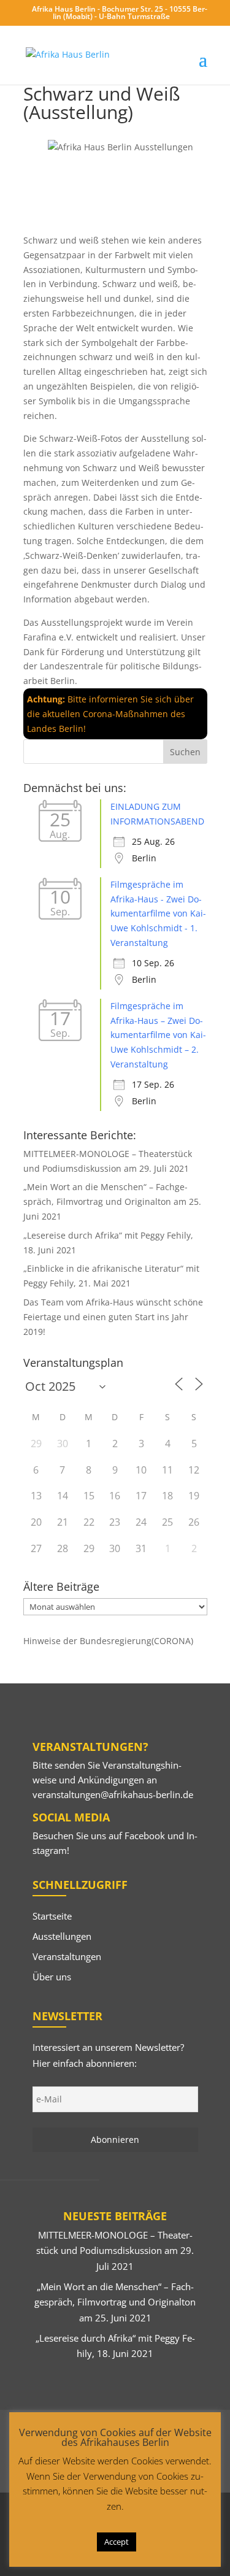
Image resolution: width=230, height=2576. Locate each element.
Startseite (52, 1916)
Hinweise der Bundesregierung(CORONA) (108, 1641)
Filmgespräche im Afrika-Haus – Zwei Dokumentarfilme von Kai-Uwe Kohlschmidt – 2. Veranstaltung (158, 1035)
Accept (117, 2542)
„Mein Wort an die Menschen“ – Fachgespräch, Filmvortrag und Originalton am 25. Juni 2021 (112, 1201)
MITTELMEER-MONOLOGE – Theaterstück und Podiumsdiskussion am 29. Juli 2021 (115, 2251)
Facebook (145, 1836)
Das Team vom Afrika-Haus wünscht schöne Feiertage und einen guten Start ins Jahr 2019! (113, 1317)
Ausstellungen (62, 1936)
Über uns (52, 1977)
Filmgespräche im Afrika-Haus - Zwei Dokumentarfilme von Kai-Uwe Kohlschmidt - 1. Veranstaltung (158, 913)
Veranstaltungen (67, 1956)
